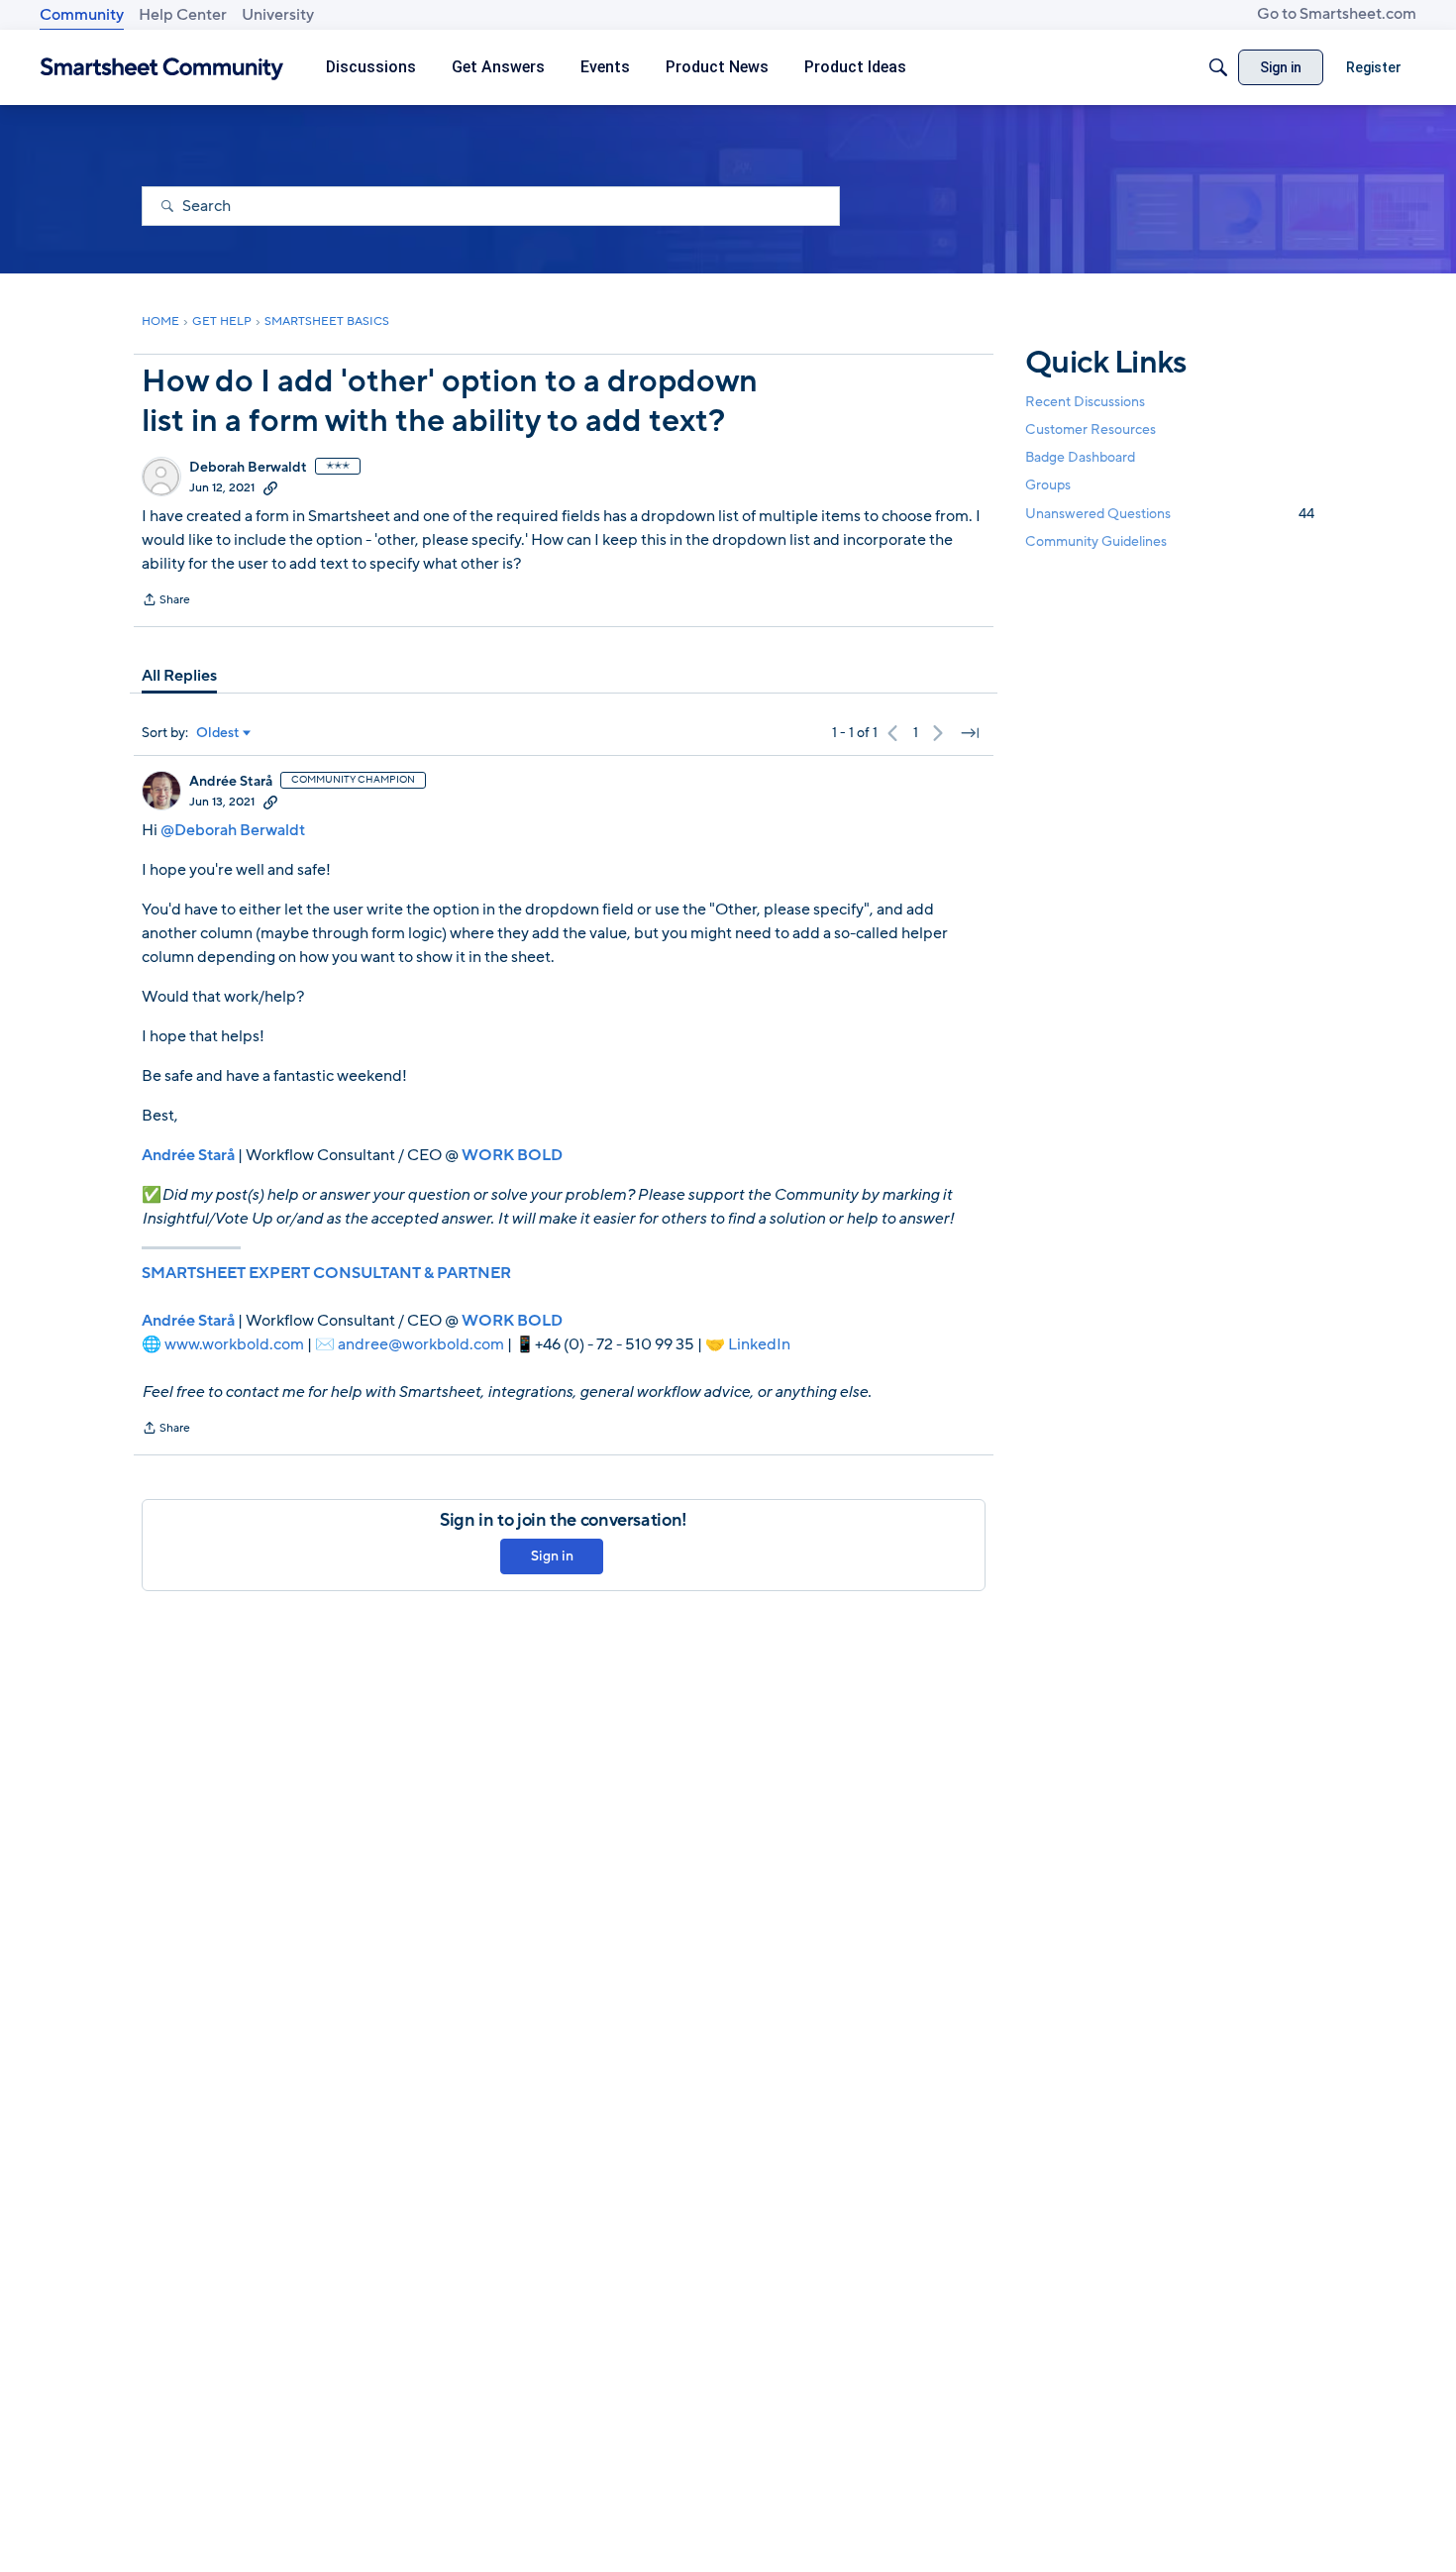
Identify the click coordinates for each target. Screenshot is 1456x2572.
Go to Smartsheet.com (1337, 14)
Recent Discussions (1085, 402)
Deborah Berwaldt (248, 468)
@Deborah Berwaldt (233, 830)
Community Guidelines (1096, 541)
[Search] (1218, 67)
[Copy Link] (270, 487)
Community (82, 15)
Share (166, 601)
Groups (1048, 486)
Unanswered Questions (1170, 514)
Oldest (218, 733)
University (278, 15)
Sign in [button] (552, 1556)
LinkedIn (759, 1344)
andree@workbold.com (421, 1344)
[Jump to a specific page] (970, 733)
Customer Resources (1091, 429)
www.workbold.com (234, 1344)
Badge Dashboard (1080, 457)
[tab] (179, 676)
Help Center (183, 15)
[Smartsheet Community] (162, 68)
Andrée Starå (231, 782)
